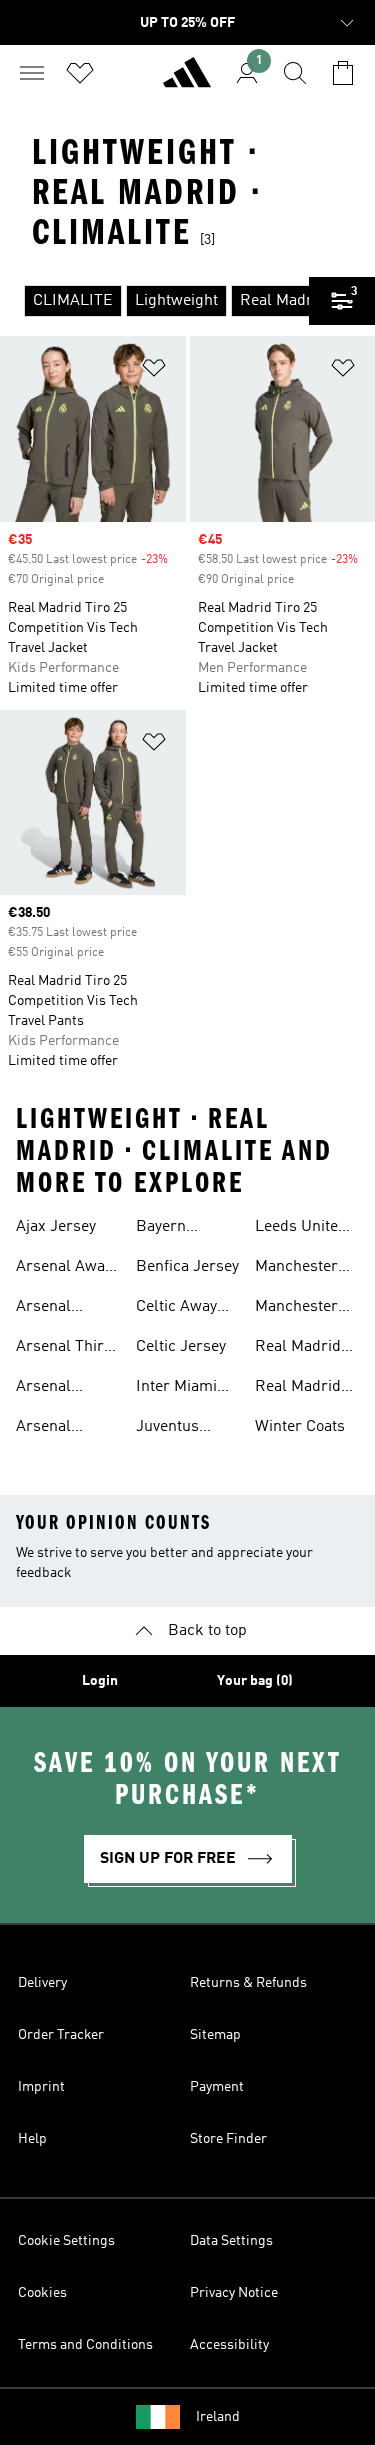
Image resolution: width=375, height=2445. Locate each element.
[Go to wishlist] (80, 73)
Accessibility (229, 2345)
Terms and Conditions (85, 2345)
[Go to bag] (343, 73)
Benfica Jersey (187, 1267)
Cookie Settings (66, 2241)
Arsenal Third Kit (64, 1349)
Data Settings (231, 2241)
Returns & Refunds (248, 1983)
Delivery (42, 1983)
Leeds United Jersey (301, 1229)
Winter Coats (300, 1427)
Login (100, 1681)
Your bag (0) (255, 1681)
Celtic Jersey (181, 1347)
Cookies (42, 2293)
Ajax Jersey (56, 1227)
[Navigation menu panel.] (32, 73)
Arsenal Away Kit (64, 1269)
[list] (154, 301)
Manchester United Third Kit (299, 1309)
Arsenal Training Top (59, 1429)
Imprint (41, 2087)
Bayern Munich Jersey (187, 1229)
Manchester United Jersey (303, 1269)
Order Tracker (61, 2035)
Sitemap (215, 2035)
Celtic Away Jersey (176, 1309)
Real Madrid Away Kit (298, 1349)
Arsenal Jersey (43, 1309)
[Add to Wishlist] (154, 371)
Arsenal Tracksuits (53, 1389)
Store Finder (228, 2139)
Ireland (218, 2417)
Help (32, 2139)
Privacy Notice (234, 2293)
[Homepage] (187, 81)
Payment (217, 2087)
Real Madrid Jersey (298, 1389)
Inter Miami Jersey (176, 1389)
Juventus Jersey (167, 1429)
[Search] (295, 73)
